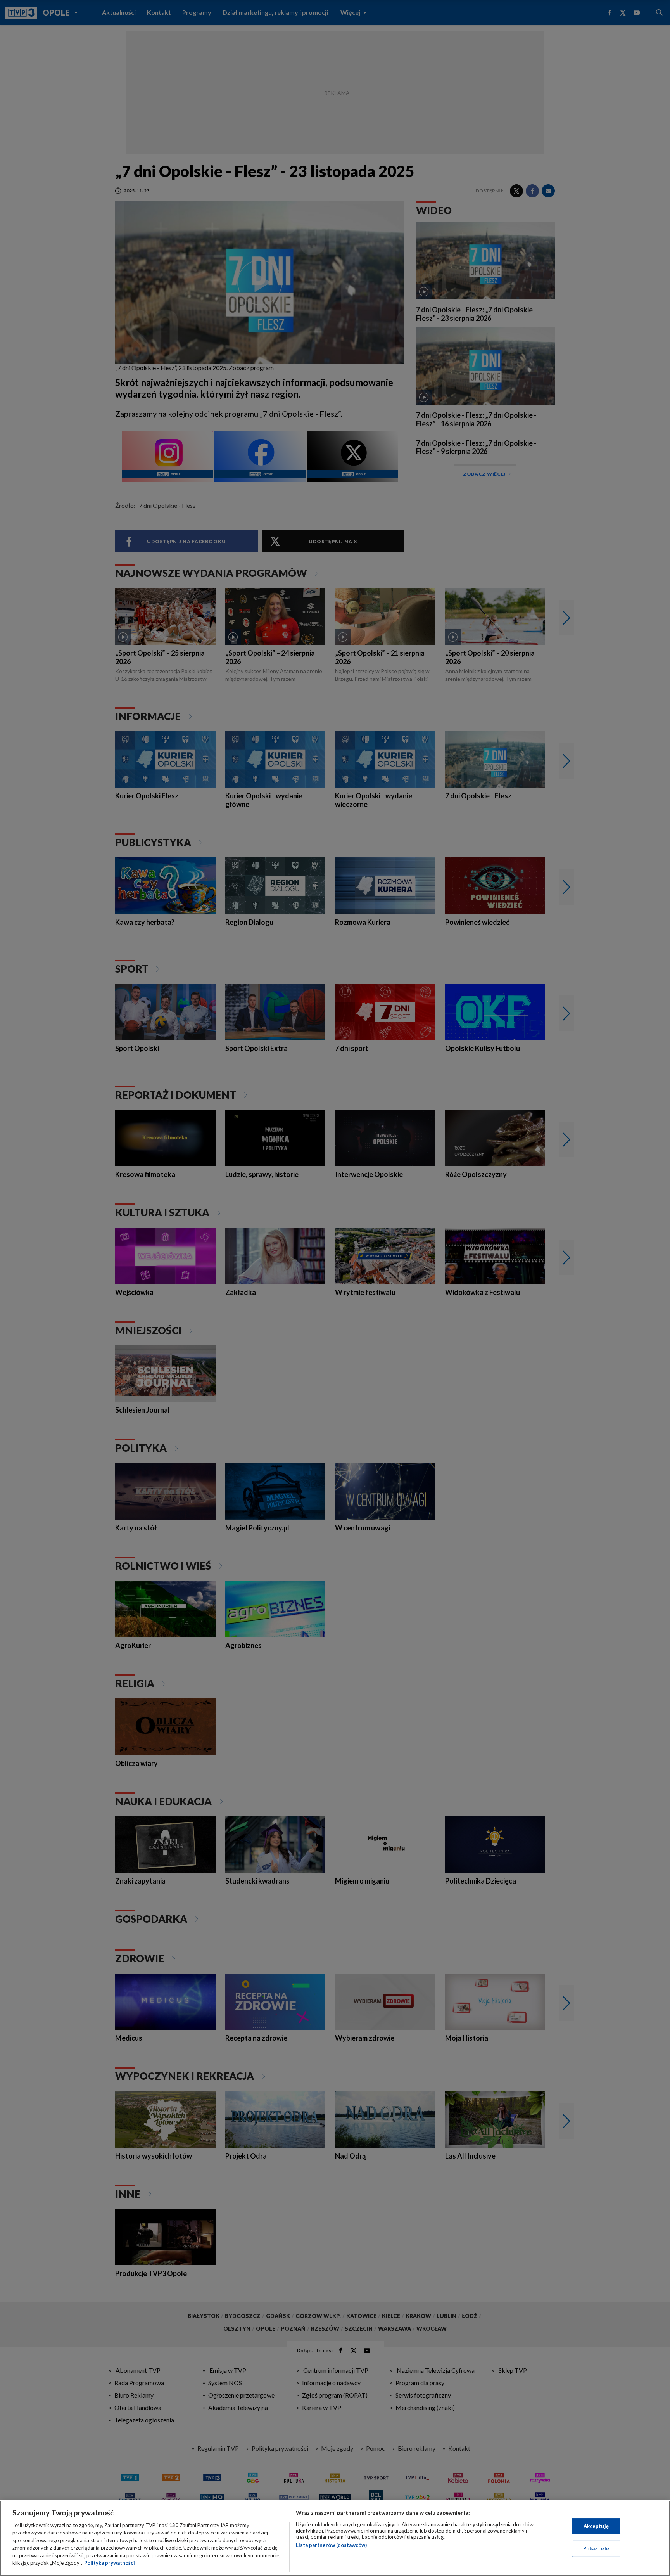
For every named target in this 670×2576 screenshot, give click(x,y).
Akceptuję (596, 2526)
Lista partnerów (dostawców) (331, 2545)
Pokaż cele (596, 2548)
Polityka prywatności (110, 2563)
